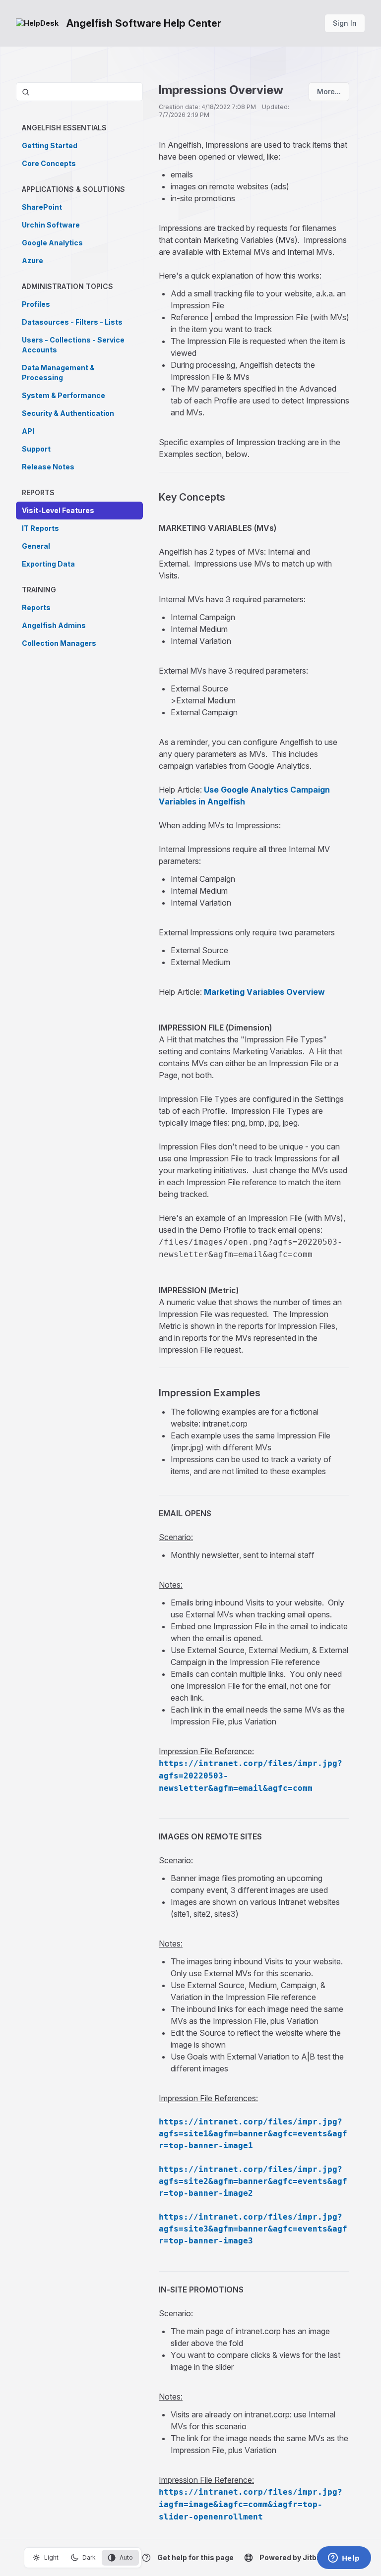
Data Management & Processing (58, 372)
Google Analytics (52, 243)
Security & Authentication (68, 413)
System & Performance (63, 395)
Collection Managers (59, 643)
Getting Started (50, 145)
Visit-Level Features (58, 510)
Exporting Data (48, 564)
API (28, 431)
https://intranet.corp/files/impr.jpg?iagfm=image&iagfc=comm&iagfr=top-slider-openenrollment (251, 2504)
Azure (32, 260)
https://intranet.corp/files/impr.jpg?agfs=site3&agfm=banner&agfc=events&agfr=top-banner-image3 (253, 2229)
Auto (126, 2557)
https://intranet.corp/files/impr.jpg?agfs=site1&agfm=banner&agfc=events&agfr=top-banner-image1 (253, 2134)
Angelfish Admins (54, 625)
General (36, 546)
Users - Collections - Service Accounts (73, 345)
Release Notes (48, 467)
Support (36, 449)
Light (51, 2557)
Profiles (36, 304)
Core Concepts (49, 163)
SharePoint (42, 207)
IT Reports (40, 528)
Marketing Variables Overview (264, 992)
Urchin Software (51, 225)
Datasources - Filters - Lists (72, 322)
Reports (36, 607)
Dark (89, 2557)
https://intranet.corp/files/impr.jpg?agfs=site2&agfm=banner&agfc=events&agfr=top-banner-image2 (253, 2181)
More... (329, 91)
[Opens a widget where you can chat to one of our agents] (344, 2559)
